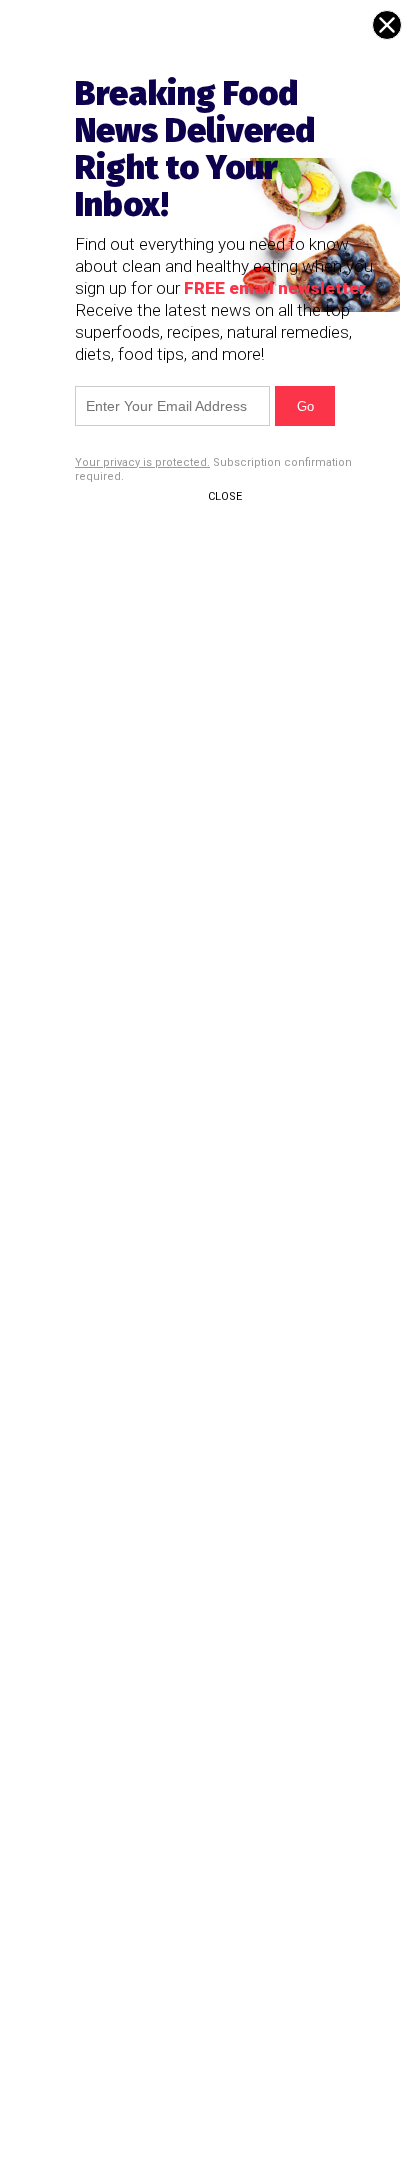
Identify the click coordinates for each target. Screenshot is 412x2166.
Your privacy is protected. (142, 462)
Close (225, 496)
